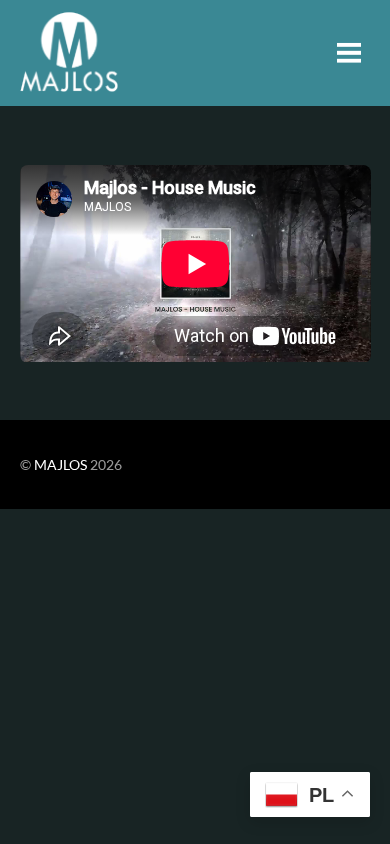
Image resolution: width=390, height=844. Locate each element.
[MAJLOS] (69, 80)
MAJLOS (60, 465)
